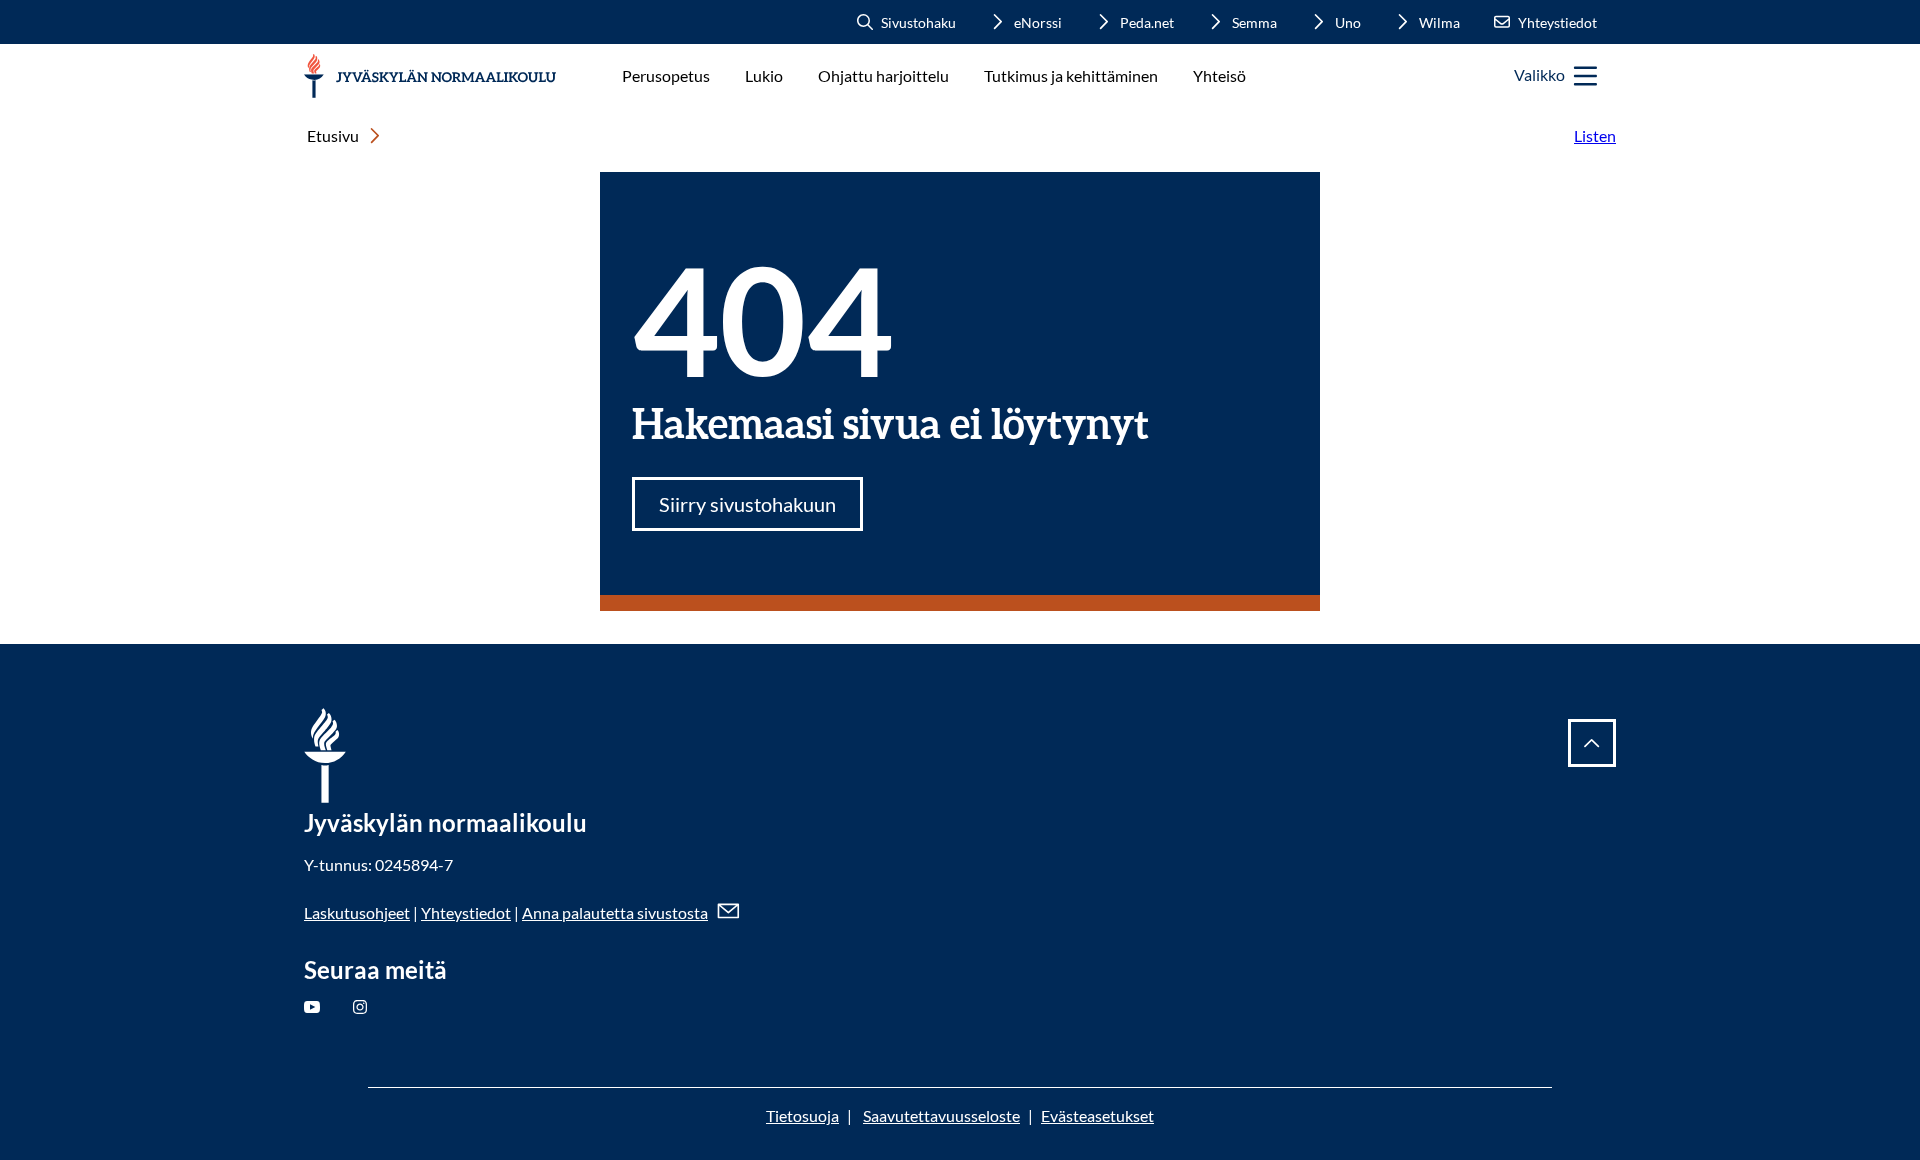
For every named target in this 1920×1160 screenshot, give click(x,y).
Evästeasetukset (1097, 1115)
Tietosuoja (802, 1115)
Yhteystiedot (466, 912)
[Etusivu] (431, 76)
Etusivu (333, 135)
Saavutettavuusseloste (941, 1115)
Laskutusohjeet (357, 912)
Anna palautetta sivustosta (615, 912)
